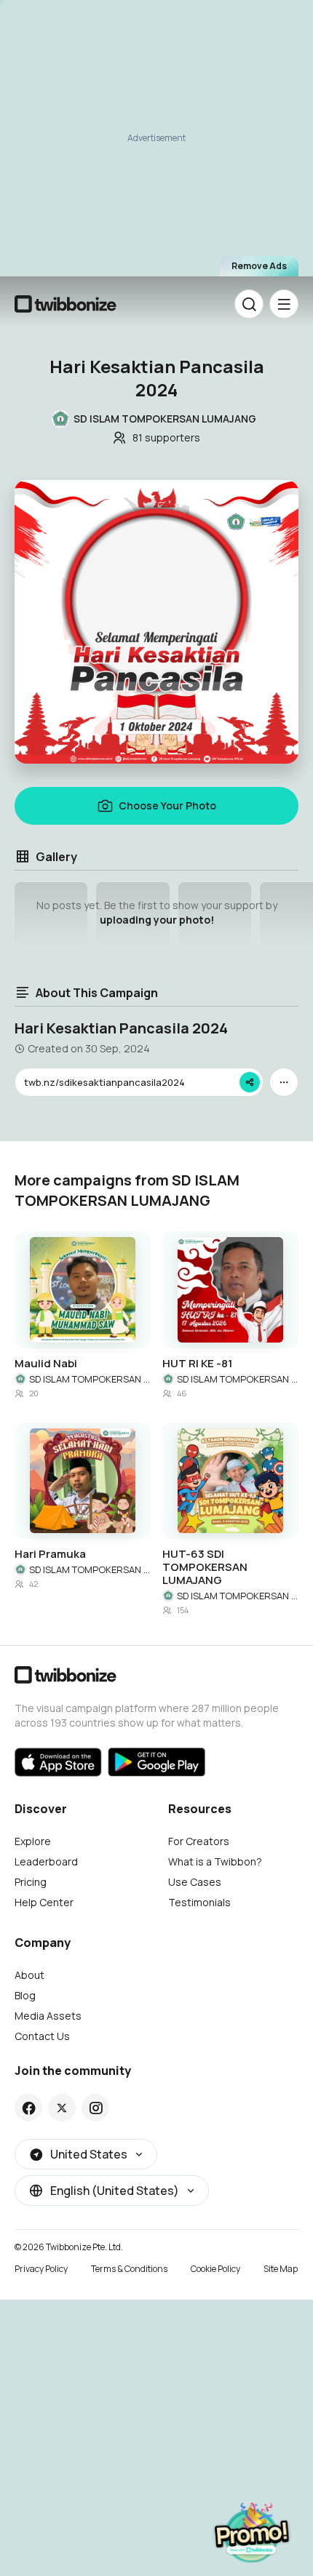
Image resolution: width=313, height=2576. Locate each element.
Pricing (31, 1882)
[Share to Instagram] (96, 2108)
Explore (33, 1841)
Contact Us (42, 2036)
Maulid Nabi (46, 1364)
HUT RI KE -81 (197, 1364)
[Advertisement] (156, 145)
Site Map (281, 2269)
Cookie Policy (215, 2269)
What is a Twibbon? (215, 1861)
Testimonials (199, 1902)
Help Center (44, 1902)
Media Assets (48, 2016)
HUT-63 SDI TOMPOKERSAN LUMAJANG (205, 1567)
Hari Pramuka (50, 1554)
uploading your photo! (157, 920)
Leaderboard (46, 1861)
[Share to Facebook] (29, 2108)
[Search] (249, 304)
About (29, 1975)
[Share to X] (62, 2108)
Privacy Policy (41, 2269)
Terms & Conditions (129, 2269)
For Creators (199, 1841)
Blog (25, 1995)
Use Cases (195, 1882)
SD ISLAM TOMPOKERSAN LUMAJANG (90, 1379)
